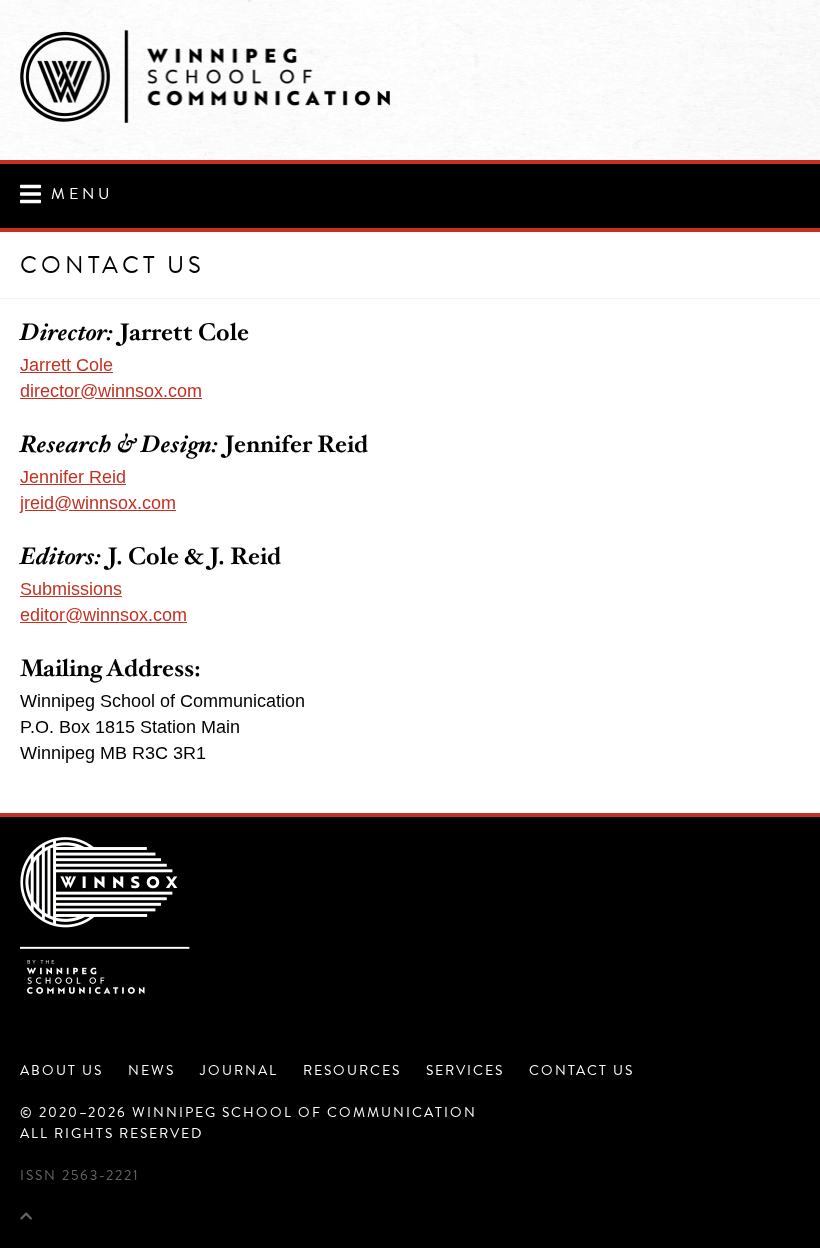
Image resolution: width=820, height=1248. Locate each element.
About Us (61, 1070)
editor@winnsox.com (103, 615)
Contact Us (581, 1070)
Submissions (71, 589)
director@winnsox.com (111, 391)
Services (465, 1070)
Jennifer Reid (73, 477)
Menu (82, 194)
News (151, 1070)
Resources (352, 1070)
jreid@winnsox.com (98, 503)
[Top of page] (26, 1217)
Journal (239, 1070)
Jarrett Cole (66, 365)
